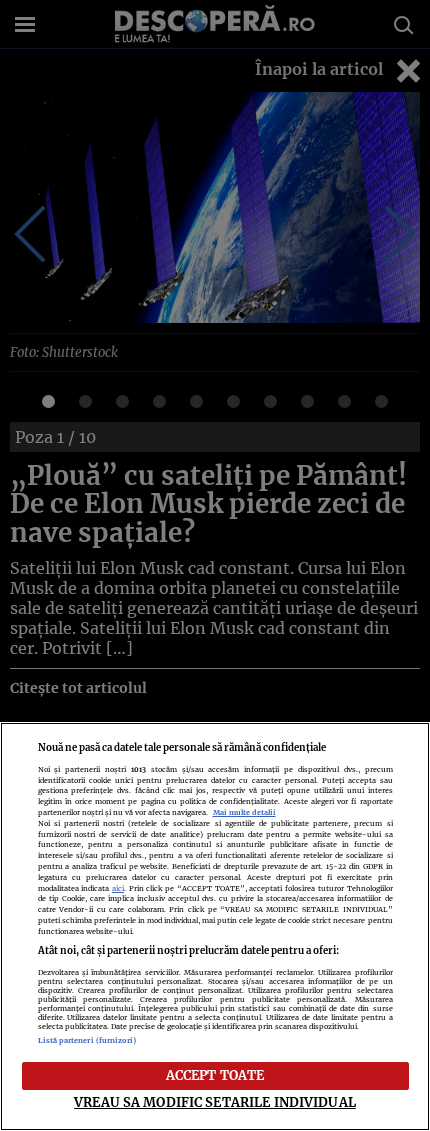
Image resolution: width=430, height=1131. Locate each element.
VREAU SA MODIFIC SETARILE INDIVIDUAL (215, 1102)
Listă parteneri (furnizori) (87, 1040)
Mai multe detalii (244, 812)
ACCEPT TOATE (215, 1075)
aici (118, 888)
